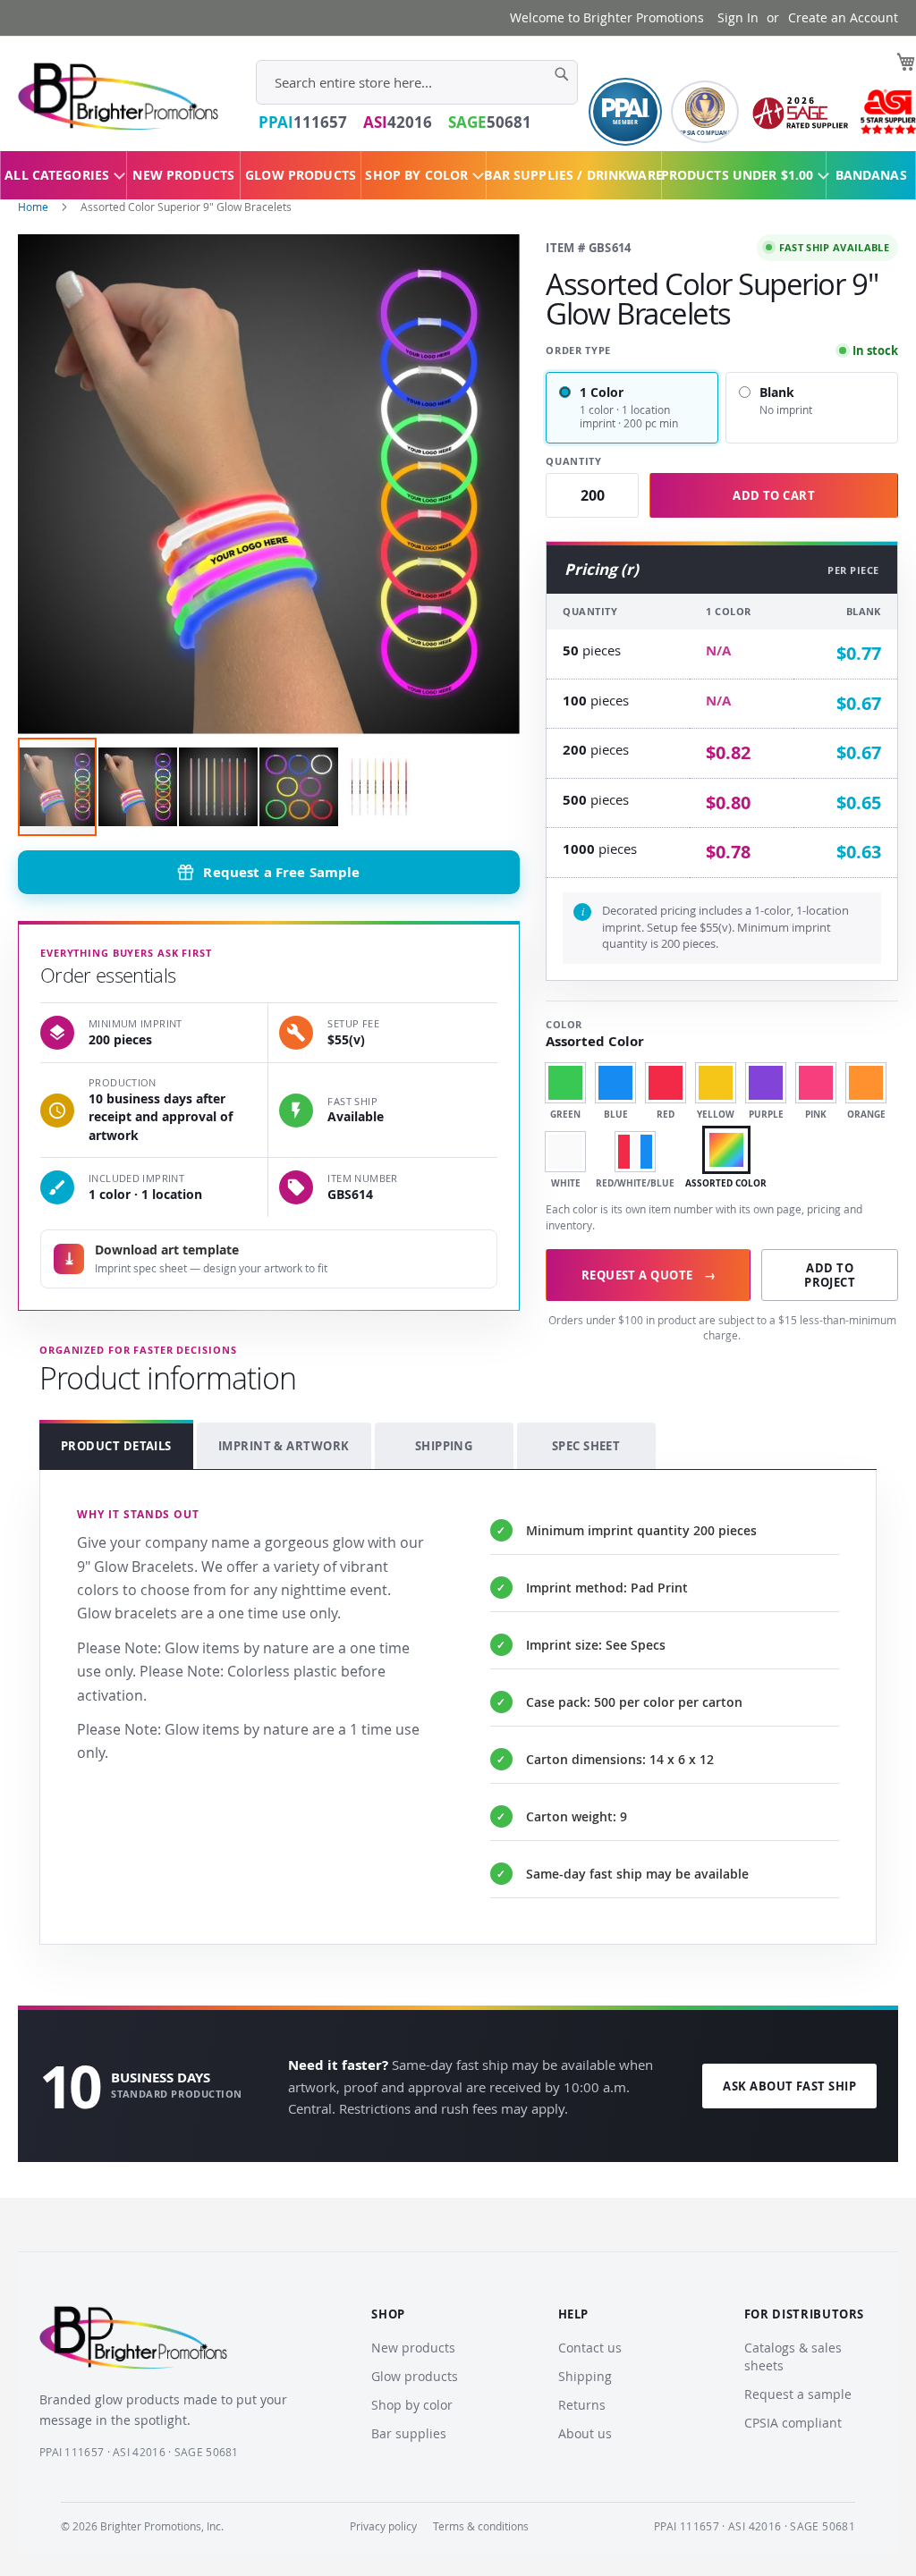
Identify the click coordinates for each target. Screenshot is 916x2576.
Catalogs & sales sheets (793, 2356)
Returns (582, 2405)
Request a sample (798, 2394)
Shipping (585, 2376)
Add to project (830, 1275)
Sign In (738, 17)
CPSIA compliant (793, 2423)
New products (413, 2348)
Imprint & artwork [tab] (284, 1446)
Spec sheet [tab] (586, 1446)
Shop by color (412, 2405)
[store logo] (118, 97)
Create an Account (843, 17)
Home (33, 207)
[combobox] (417, 82)
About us (585, 2433)
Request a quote (649, 1275)
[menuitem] (64, 175)
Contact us (590, 2348)
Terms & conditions (481, 2526)
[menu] (458, 175)
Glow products (415, 2376)
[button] (139, 787)
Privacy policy (383, 2526)
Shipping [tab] (444, 1446)
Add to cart (774, 495)
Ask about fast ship (789, 2086)
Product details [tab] (116, 1446)
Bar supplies (409, 2433)
